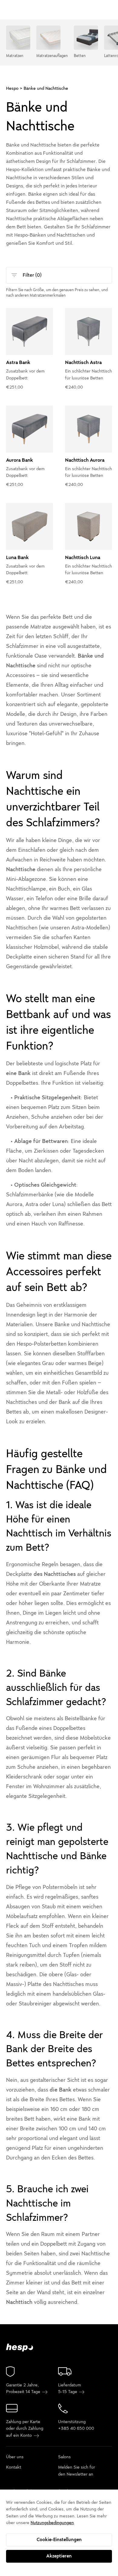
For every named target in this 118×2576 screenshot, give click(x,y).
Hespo (12, 88)
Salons (64, 2457)
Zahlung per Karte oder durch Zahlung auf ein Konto (25, 2429)
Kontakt (14, 2468)
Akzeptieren (59, 2556)
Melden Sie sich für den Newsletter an (77, 2471)
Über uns (15, 2457)
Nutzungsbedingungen (52, 2523)
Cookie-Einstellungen (59, 2540)
